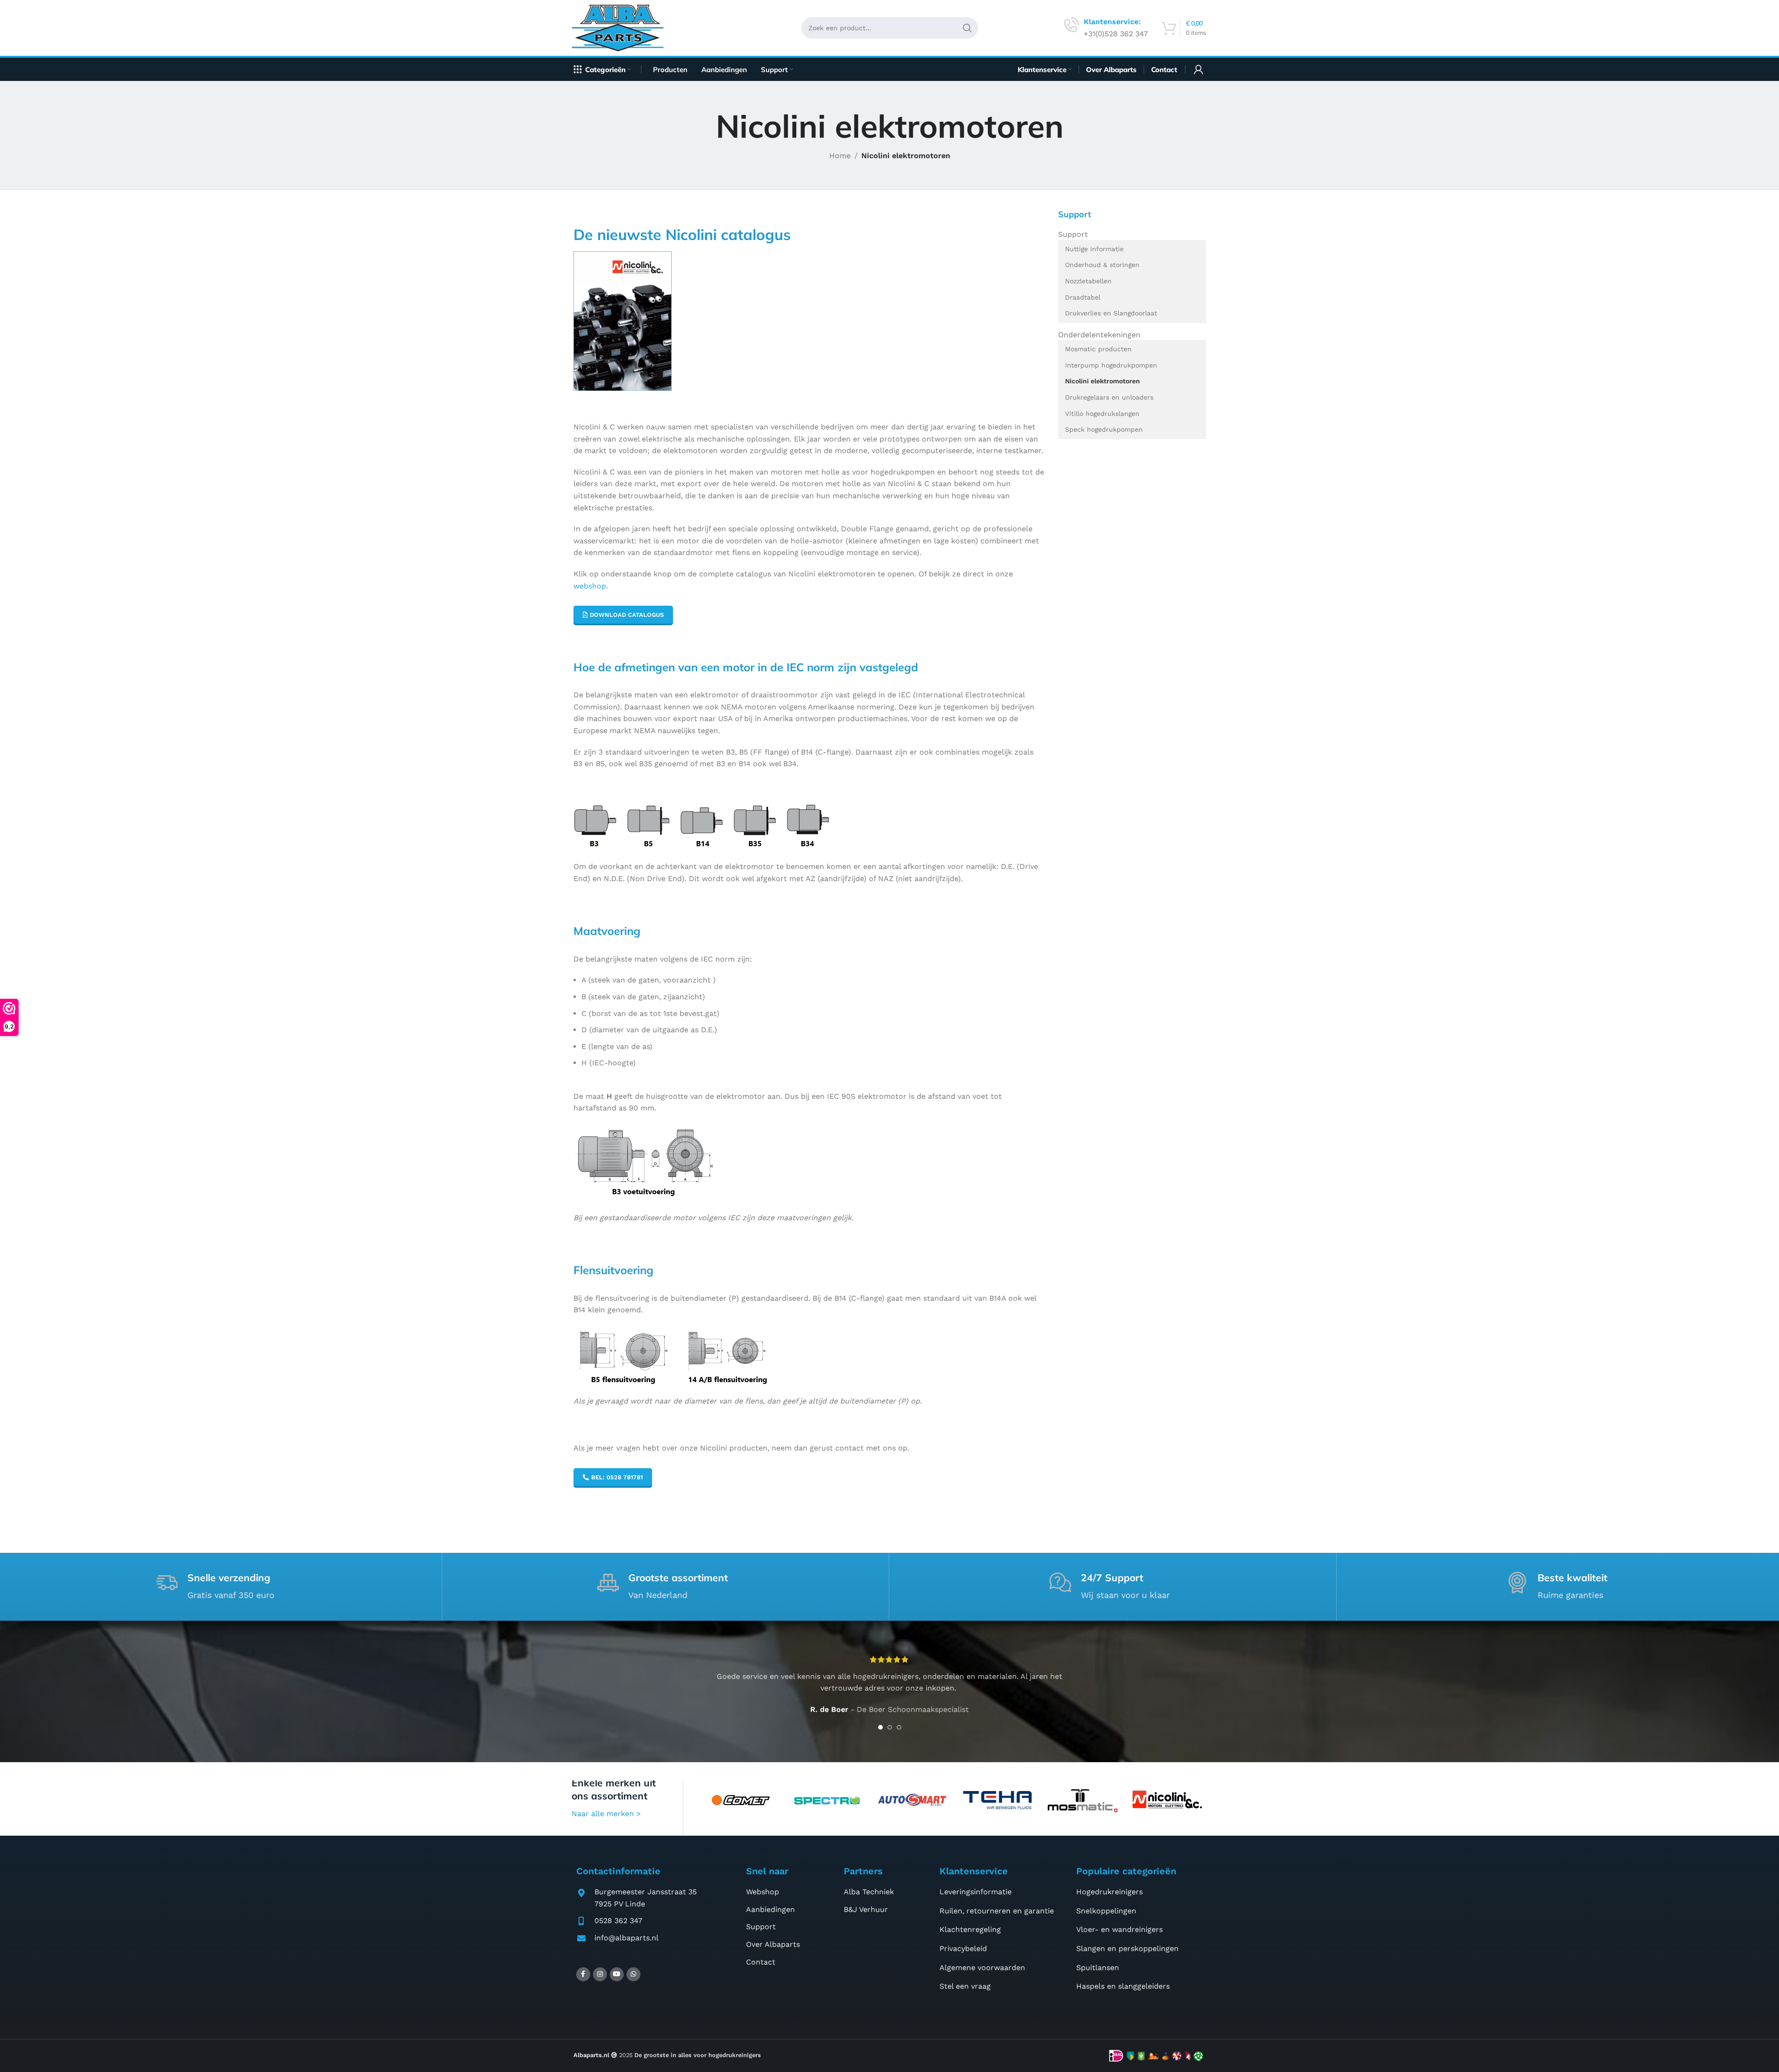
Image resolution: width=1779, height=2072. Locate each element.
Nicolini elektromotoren (1103, 381)
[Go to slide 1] (880, 1727)
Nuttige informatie (1094, 249)
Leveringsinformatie (976, 1892)
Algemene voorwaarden (982, 1968)
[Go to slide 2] (890, 1727)
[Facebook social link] (583, 1974)
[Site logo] (621, 27)
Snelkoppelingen (1106, 1911)
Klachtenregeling (970, 1930)
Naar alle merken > (606, 1814)
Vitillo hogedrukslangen (1102, 414)
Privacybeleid (963, 1948)
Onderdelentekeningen (1099, 335)
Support (1073, 234)
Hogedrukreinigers (1109, 1892)
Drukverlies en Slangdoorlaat (1111, 313)
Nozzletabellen (1088, 281)
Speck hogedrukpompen (1104, 429)
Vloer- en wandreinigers (1119, 1930)
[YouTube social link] (617, 1974)
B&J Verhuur (866, 1909)
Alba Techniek (869, 1892)
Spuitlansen (1098, 1968)
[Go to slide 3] (899, 1727)
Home (840, 156)
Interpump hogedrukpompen (1111, 365)
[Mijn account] (1199, 69)
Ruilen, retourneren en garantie (997, 1911)
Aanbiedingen (770, 1909)
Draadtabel (1083, 297)
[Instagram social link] (600, 1974)
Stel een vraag (965, 1986)
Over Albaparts (773, 1944)
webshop (590, 586)
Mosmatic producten (1098, 349)
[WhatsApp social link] (633, 1974)
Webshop (763, 1892)
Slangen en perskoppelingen (1127, 1948)
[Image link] (623, 320)
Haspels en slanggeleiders (1123, 1986)
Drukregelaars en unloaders (1109, 397)
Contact (761, 1962)
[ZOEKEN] (967, 28)
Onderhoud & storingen (1102, 265)
